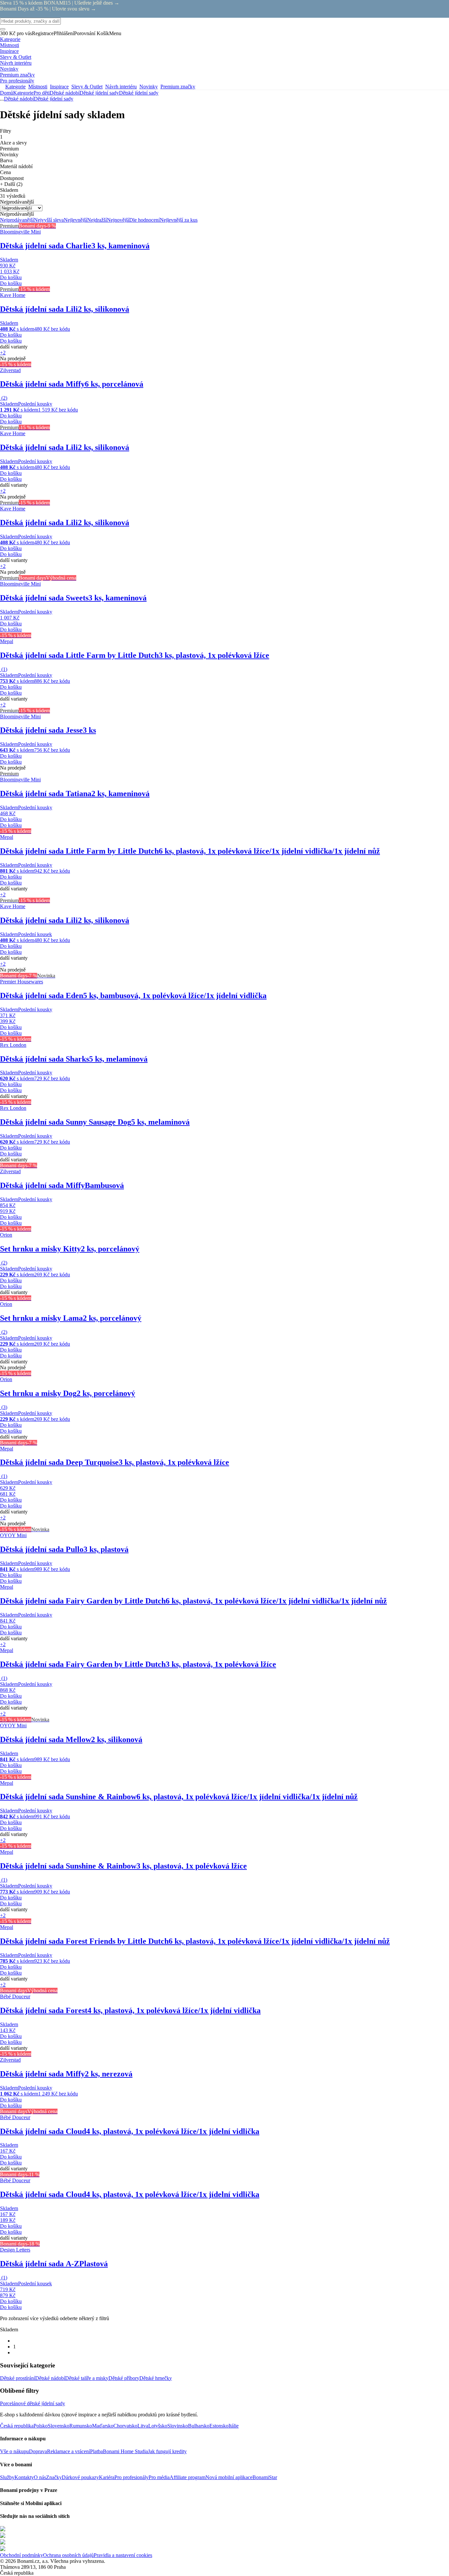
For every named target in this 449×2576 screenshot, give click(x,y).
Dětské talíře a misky (87, 2378)
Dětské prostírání (18, 2378)
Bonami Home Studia (125, 2451)
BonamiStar (265, 2477)
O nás (40, 2477)
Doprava (38, 2451)
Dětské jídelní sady (139, 93)
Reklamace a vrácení (69, 2451)
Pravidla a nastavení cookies (123, 2555)
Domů (7, 93)
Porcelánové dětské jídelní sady (33, 2403)
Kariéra (107, 2477)
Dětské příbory (124, 2378)
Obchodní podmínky (22, 2555)
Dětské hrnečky (156, 2378)
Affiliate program (188, 2477)
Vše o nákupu (14, 2451)
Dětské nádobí (65, 93)
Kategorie (23, 93)
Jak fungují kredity (167, 2451)
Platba (96, 2451)
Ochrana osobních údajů (68, 2555)
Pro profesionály (131, 2477)
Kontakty (24, 2477)
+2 (3, 353)
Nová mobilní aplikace (229, 2477)
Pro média (159, 2477)
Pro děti (42, 93)
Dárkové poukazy (80, 2477)
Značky (54, 2477)
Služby (7, 2477)
